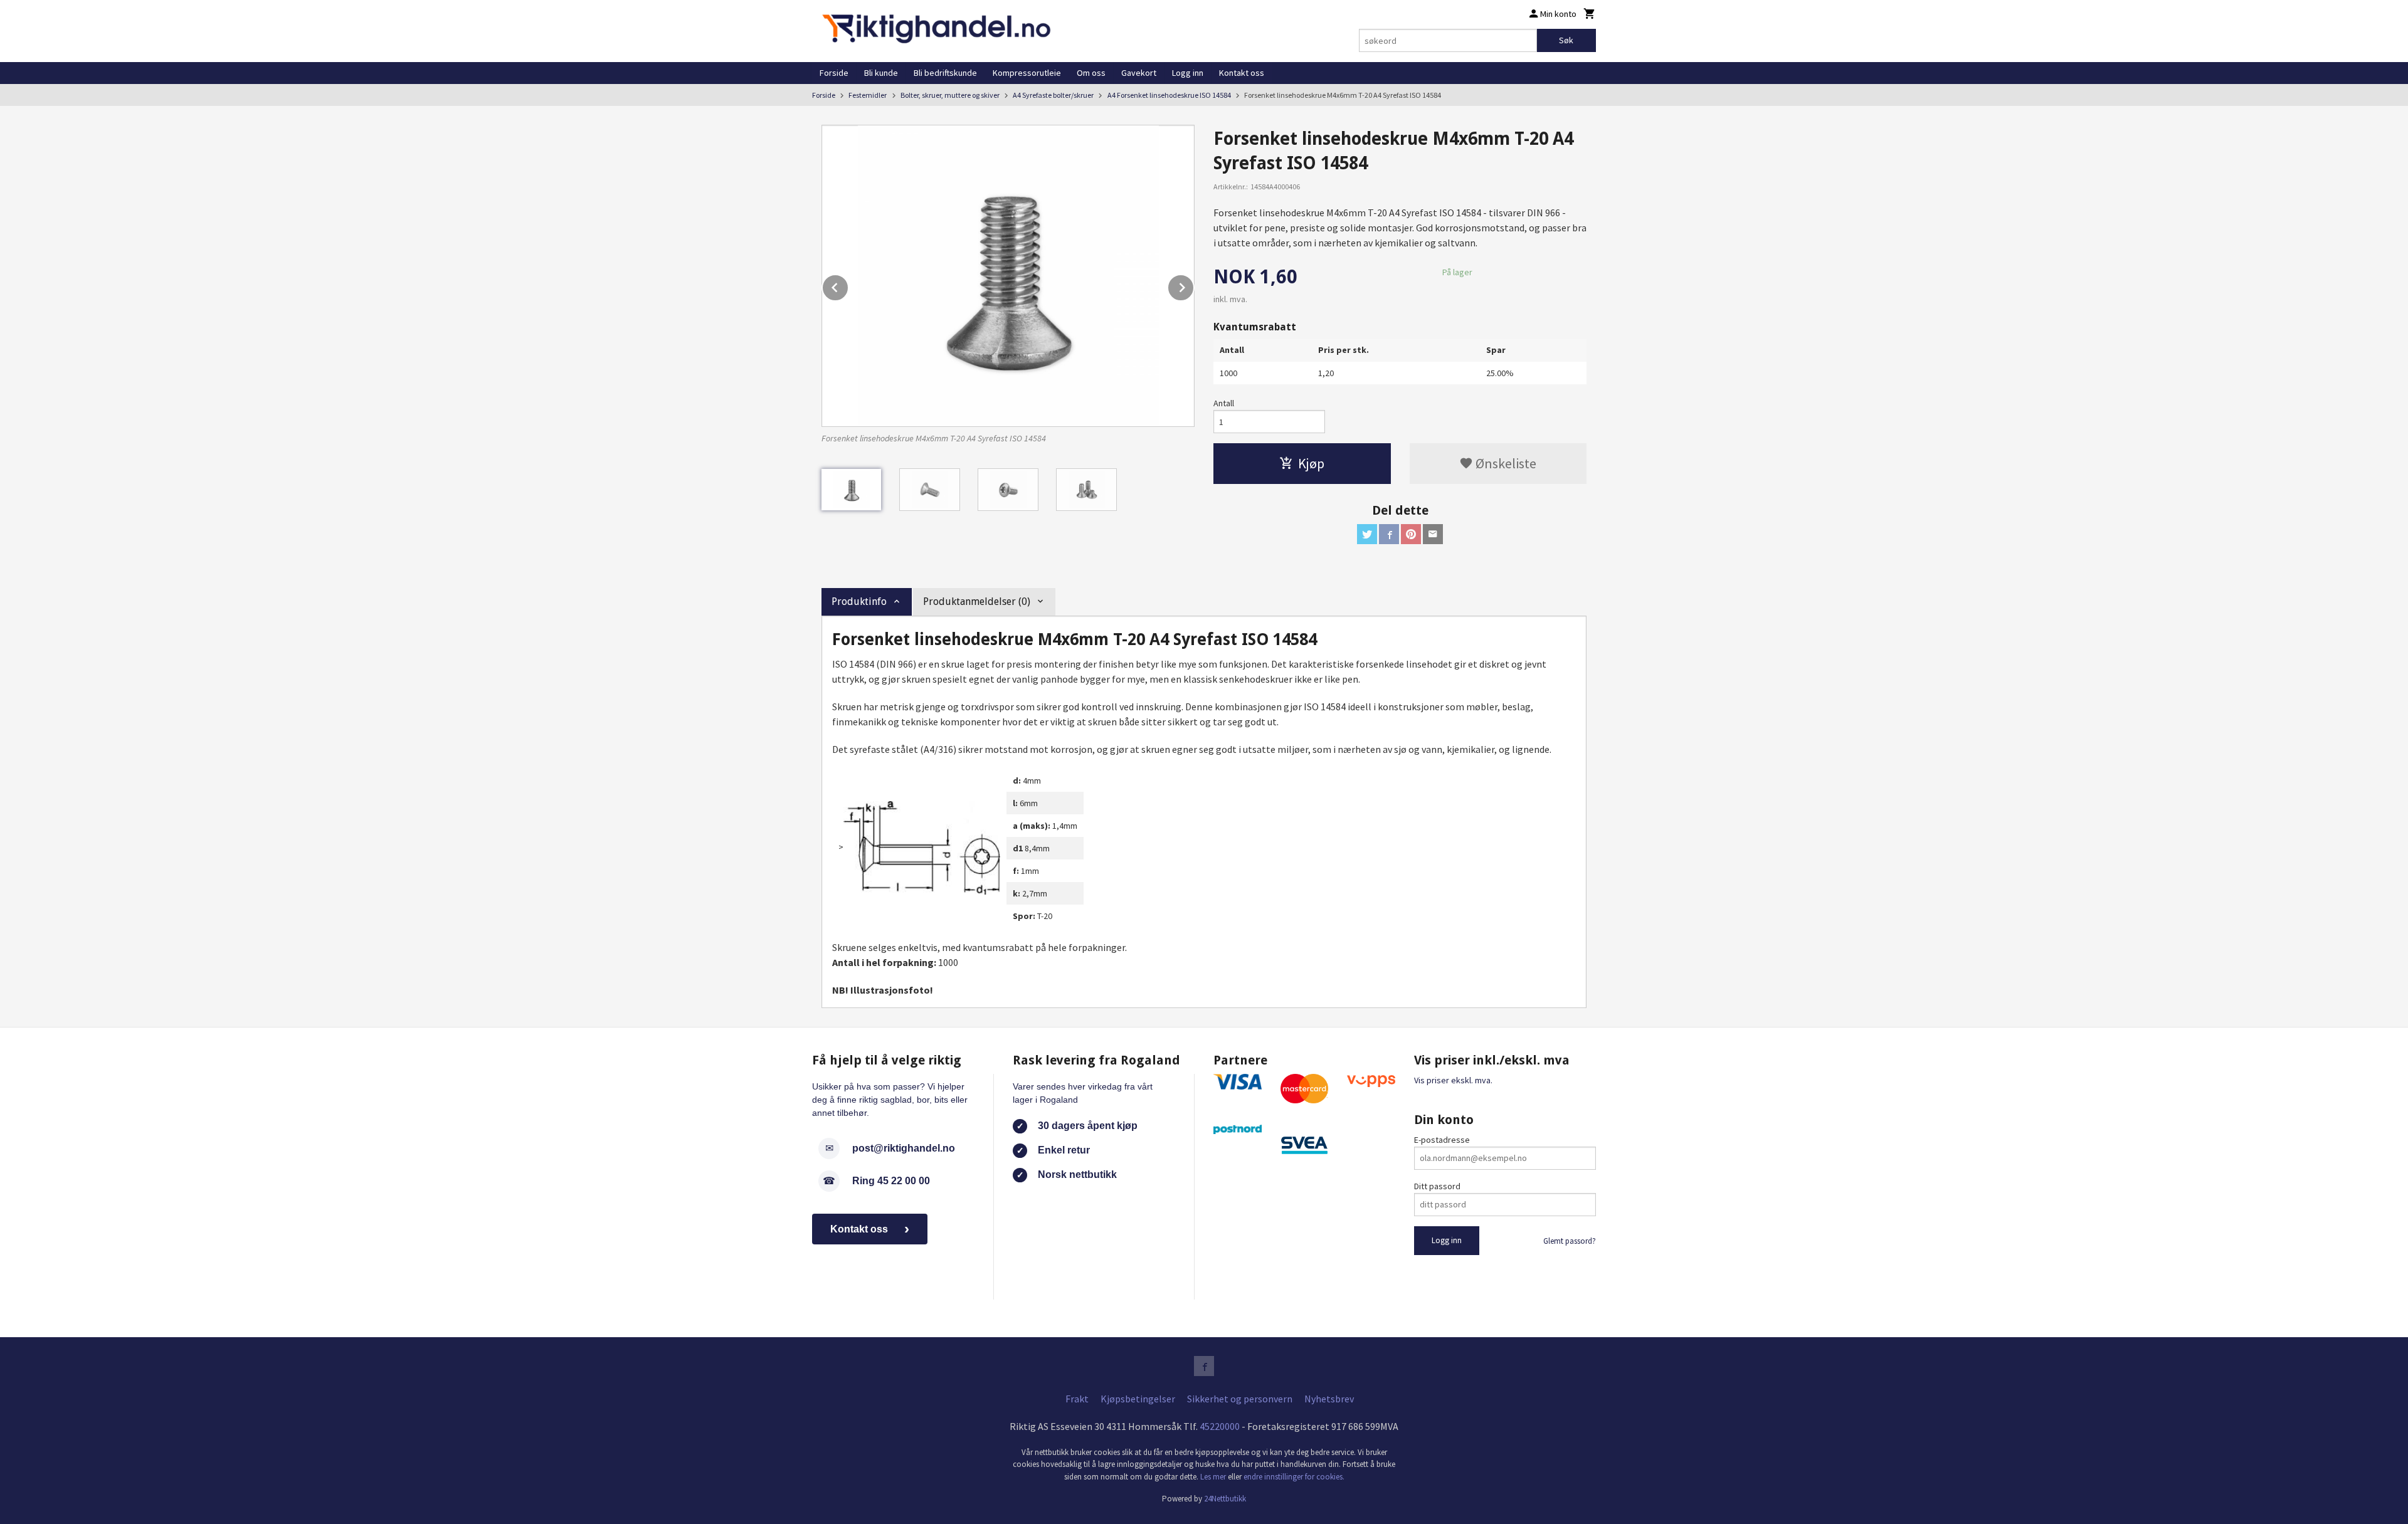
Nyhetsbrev (1329, 1399)
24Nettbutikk (1225, 1499)
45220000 (1220, 1426)
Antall (1224, 403)
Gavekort (1139, 73)
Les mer (1214, 1477)
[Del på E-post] (1433, 534)
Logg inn (1188, 73)
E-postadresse (1442, 1140)
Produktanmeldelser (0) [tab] (977, 602)
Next (1194, 285)
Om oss (1091, 73)
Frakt (1077, 1399)
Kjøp (1311, 463)
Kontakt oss (1242, 73)
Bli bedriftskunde (945, 73)
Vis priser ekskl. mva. (1453, 1080)
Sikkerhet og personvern (1240, 1399)
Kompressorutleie (1027, 73)
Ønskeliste (1505, 463)
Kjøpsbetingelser (1138, 1399)
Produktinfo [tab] (859, 602)
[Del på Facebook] (1389, 534)
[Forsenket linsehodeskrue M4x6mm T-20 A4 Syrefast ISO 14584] (1008, 276)
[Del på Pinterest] (1411, 534)
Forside (834, 73)
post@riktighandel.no (904, 1148)
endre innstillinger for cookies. (1294, 1477)
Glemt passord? (1570, 1241)
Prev (848, 285)
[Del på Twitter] (1367, 534)
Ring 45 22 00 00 (891, 1181)
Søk (1566, 40)
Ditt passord (1437, 1186)
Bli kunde (881, 73)
